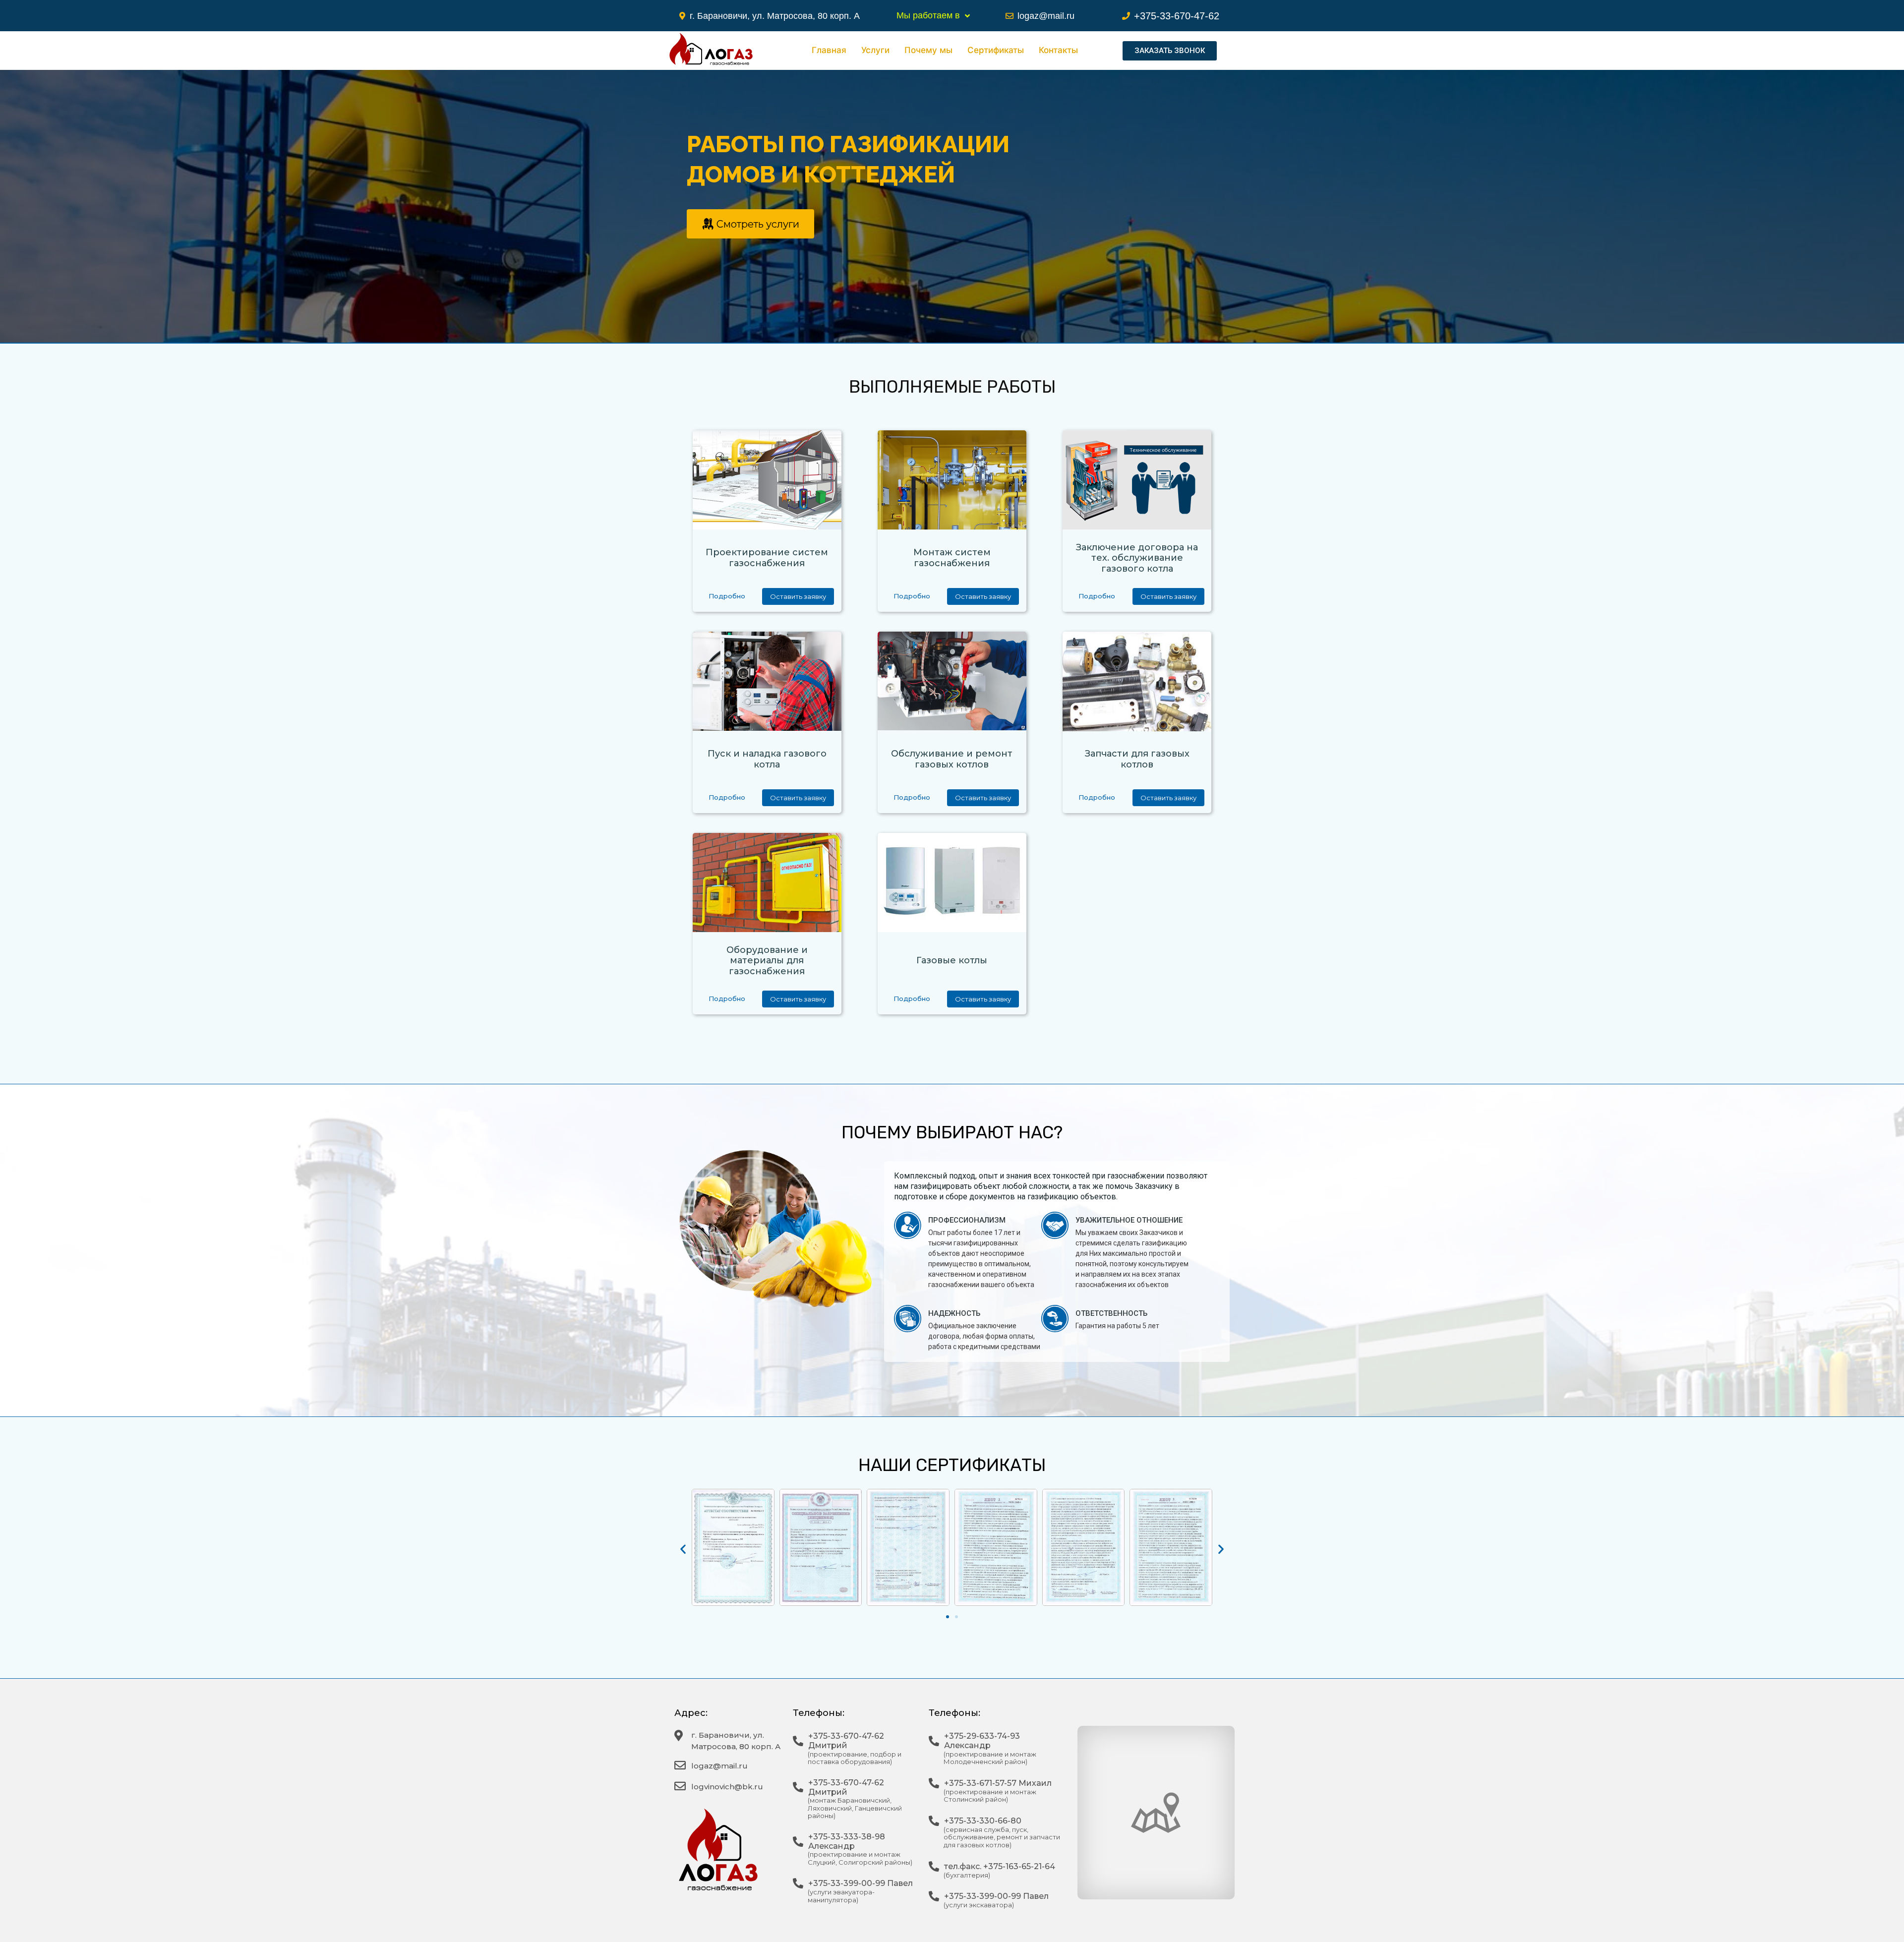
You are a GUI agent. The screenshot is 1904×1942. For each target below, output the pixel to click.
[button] (1170, 51)
